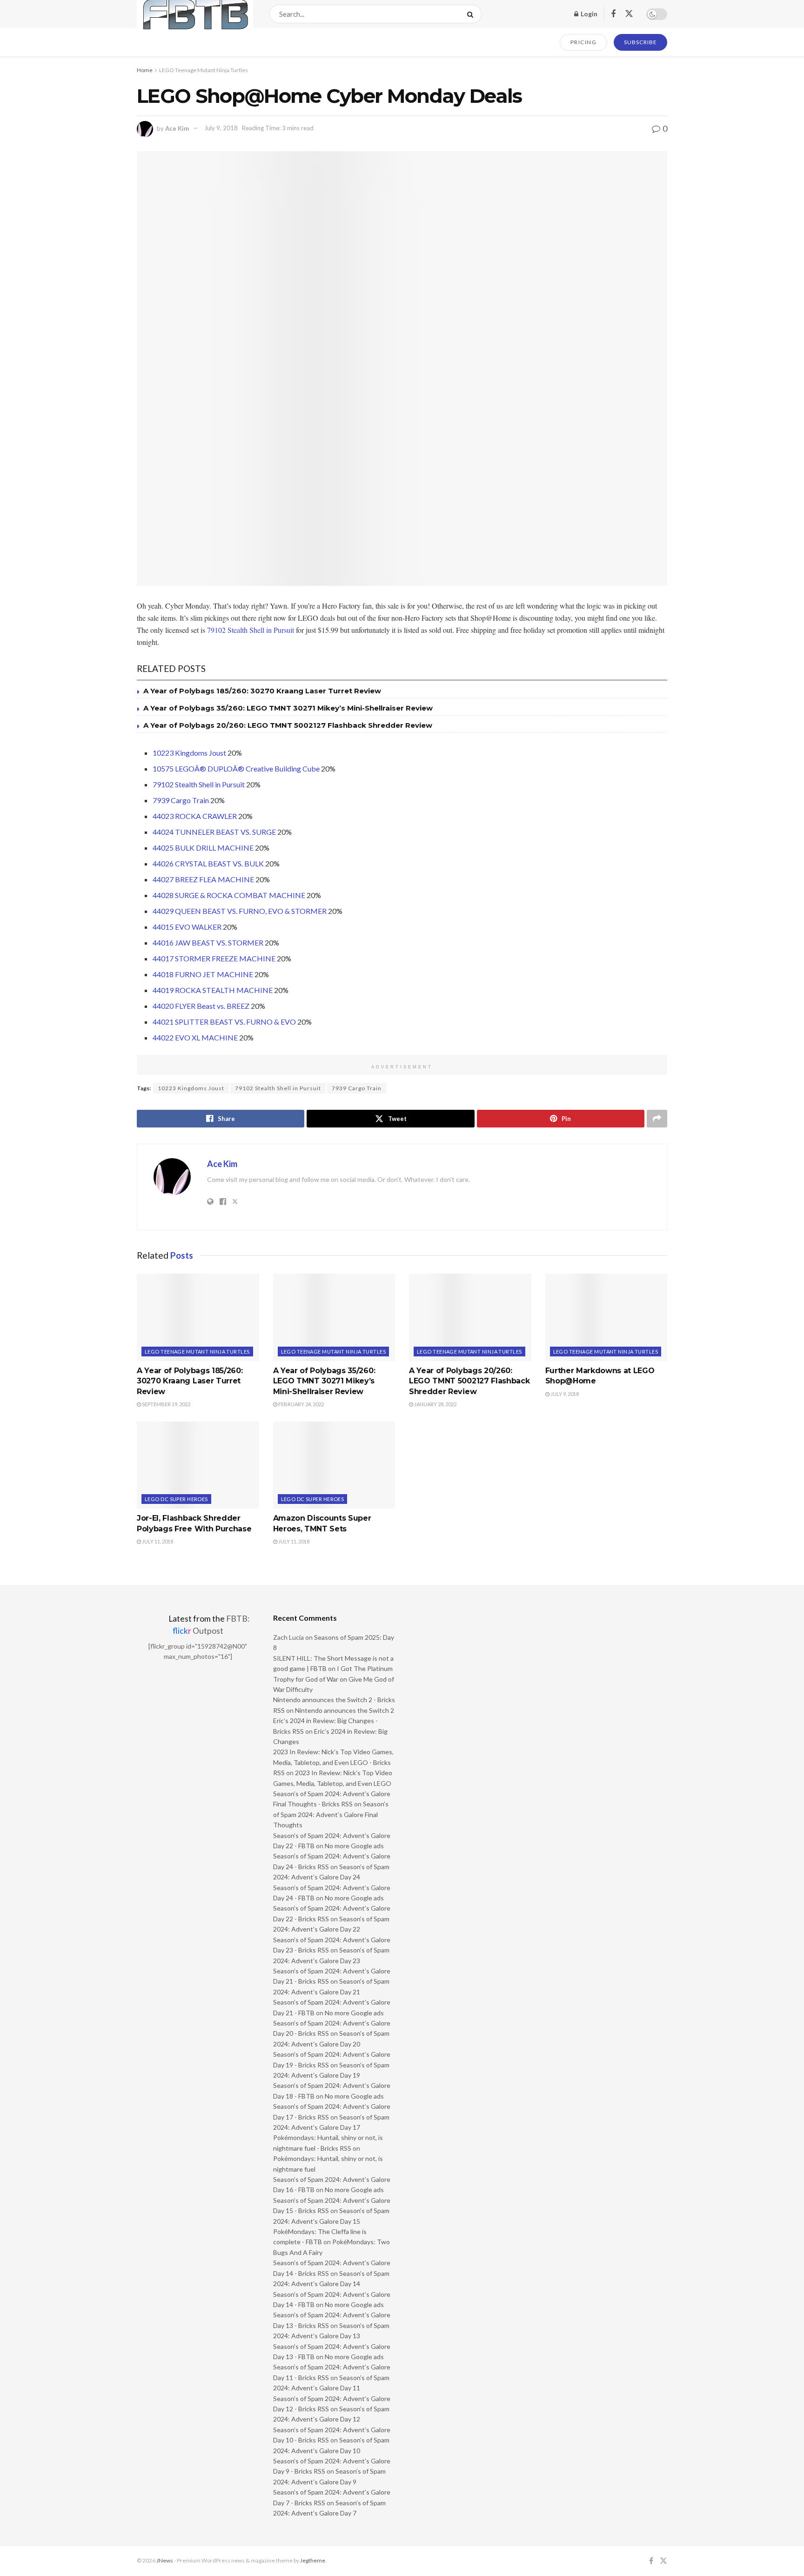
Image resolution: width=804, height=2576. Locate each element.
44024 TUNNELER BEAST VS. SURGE (214, 832)
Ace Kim (177, 128)
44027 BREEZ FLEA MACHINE (203, 879)
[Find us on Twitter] (629, 14)
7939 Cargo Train (181, 800)
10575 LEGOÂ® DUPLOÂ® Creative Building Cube (236, 768)
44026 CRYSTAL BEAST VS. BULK (208, 863)
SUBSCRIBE (640, 42)
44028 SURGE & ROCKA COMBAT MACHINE (229, 895)
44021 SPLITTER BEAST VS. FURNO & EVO (224, 1022)
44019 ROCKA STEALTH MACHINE (213, 990)
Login (588, 14)
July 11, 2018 (157, 1541)
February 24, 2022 (301, 1404)
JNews (165, 2560)
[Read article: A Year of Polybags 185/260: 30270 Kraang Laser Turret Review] (198, 1317)
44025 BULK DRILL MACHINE (203, 848)
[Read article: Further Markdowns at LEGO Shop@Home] (606, 1317)
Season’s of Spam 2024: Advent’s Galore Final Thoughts (331, 1814)
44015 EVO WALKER (187, 927)
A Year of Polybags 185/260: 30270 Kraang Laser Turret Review (262, 691)
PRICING (584, 42)
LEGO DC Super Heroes (176, 1499)
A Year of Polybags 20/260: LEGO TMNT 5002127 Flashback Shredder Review (288, 725)
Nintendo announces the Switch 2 (345, 1710)
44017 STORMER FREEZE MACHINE (214, 958)
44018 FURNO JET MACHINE (203, 974)
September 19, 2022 (166, 1404)
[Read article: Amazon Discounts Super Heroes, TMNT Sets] (334, 1465)
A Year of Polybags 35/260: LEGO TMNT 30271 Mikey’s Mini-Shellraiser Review (288, 708)
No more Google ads (354, 1846)
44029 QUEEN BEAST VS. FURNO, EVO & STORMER (240, 911)
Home (145, 70)
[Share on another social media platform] (657, 1119)
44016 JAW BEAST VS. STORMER (208, 943)
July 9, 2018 (221, 128)
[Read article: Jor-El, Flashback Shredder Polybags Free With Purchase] (198, 1465)
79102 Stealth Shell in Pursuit (251, 630)
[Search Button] (472, 14)
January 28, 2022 (435, 1404)
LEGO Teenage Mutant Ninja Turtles (204, 70)
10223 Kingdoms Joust (189, 753)
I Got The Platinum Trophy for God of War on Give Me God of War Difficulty (334, 1679)
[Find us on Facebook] (613, 14)
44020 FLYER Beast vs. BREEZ (201, 1006)
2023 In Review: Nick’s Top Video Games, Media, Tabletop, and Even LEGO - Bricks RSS (333, 1762)
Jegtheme (313, 2560)
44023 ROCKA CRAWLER (195, 816)
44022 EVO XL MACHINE (195, 1037)
